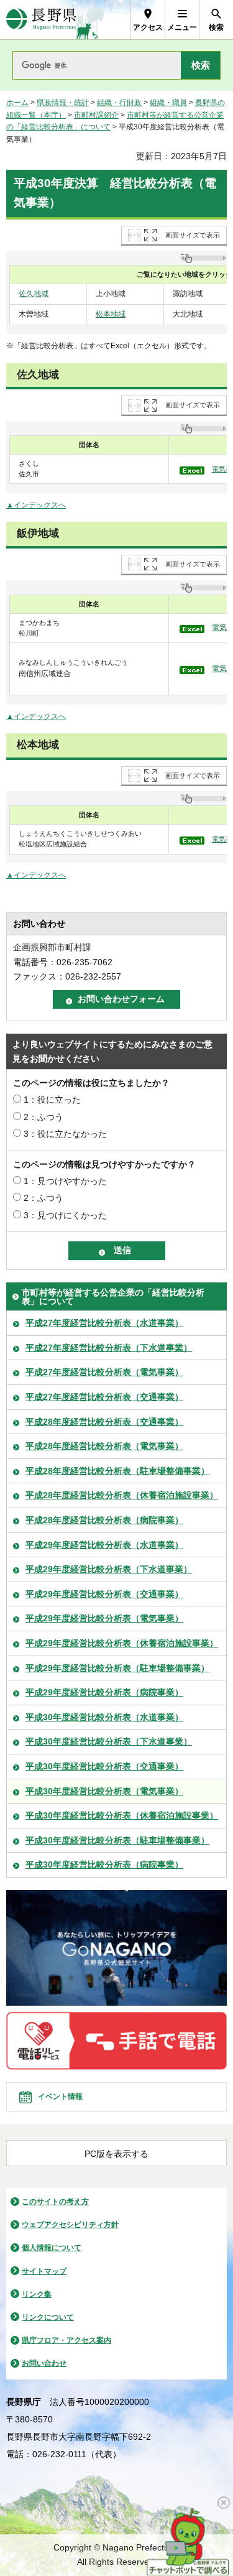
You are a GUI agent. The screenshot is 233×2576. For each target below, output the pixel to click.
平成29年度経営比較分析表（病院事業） (104, 1692)
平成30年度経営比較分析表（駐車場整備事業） (117, 1840)
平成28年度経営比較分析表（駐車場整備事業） (117, 1471)
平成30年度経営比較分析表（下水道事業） (109, 1741)
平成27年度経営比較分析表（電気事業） (104, 1372)
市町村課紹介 (96, 115)
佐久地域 (34, 294)
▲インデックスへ (36, 505)
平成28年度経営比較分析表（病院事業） (104, 1520)
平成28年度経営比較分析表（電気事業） (104, 1446)
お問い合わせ (44, 2363)
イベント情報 (60, 2096)
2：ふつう (43, 1117)
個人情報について (52, 2248)
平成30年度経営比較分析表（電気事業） (104, 1791)
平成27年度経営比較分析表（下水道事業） (109, 1348)
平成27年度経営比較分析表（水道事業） (104, 1323)
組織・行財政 (119, 103)
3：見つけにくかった (65, 1215)
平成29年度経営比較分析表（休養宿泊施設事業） (122, 1643)
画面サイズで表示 (193, 235)
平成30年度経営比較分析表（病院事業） (104, 1865)
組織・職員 (168, 103)
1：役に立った (52, 1100)
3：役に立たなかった (65, 1134)
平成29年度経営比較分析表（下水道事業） (109, 1569)
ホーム (17, 103)
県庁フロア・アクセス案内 (66, 2340)
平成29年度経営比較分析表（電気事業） (104, 1618)
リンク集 (37, 2294)
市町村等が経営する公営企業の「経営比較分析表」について (113, 1297)
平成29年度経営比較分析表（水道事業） (104, 1545)
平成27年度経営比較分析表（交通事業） (104, 1397)
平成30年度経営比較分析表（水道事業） (104, 1717)
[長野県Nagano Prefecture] (41, 20)
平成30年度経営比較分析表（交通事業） (104, 1766)
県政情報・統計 (63, 103)
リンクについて (48, 2317)
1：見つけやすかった (65, 1181)
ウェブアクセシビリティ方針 (70, 2225)
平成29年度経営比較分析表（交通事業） (104, 1594)
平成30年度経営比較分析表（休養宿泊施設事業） (122, 1815)
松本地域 (111, 314)
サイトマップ (44, 2271)
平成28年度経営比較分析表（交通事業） (104, 1422)
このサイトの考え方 (55, 2202)
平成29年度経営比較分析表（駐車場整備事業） (117, 1668)
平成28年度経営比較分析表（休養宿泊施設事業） (122, 1495)
